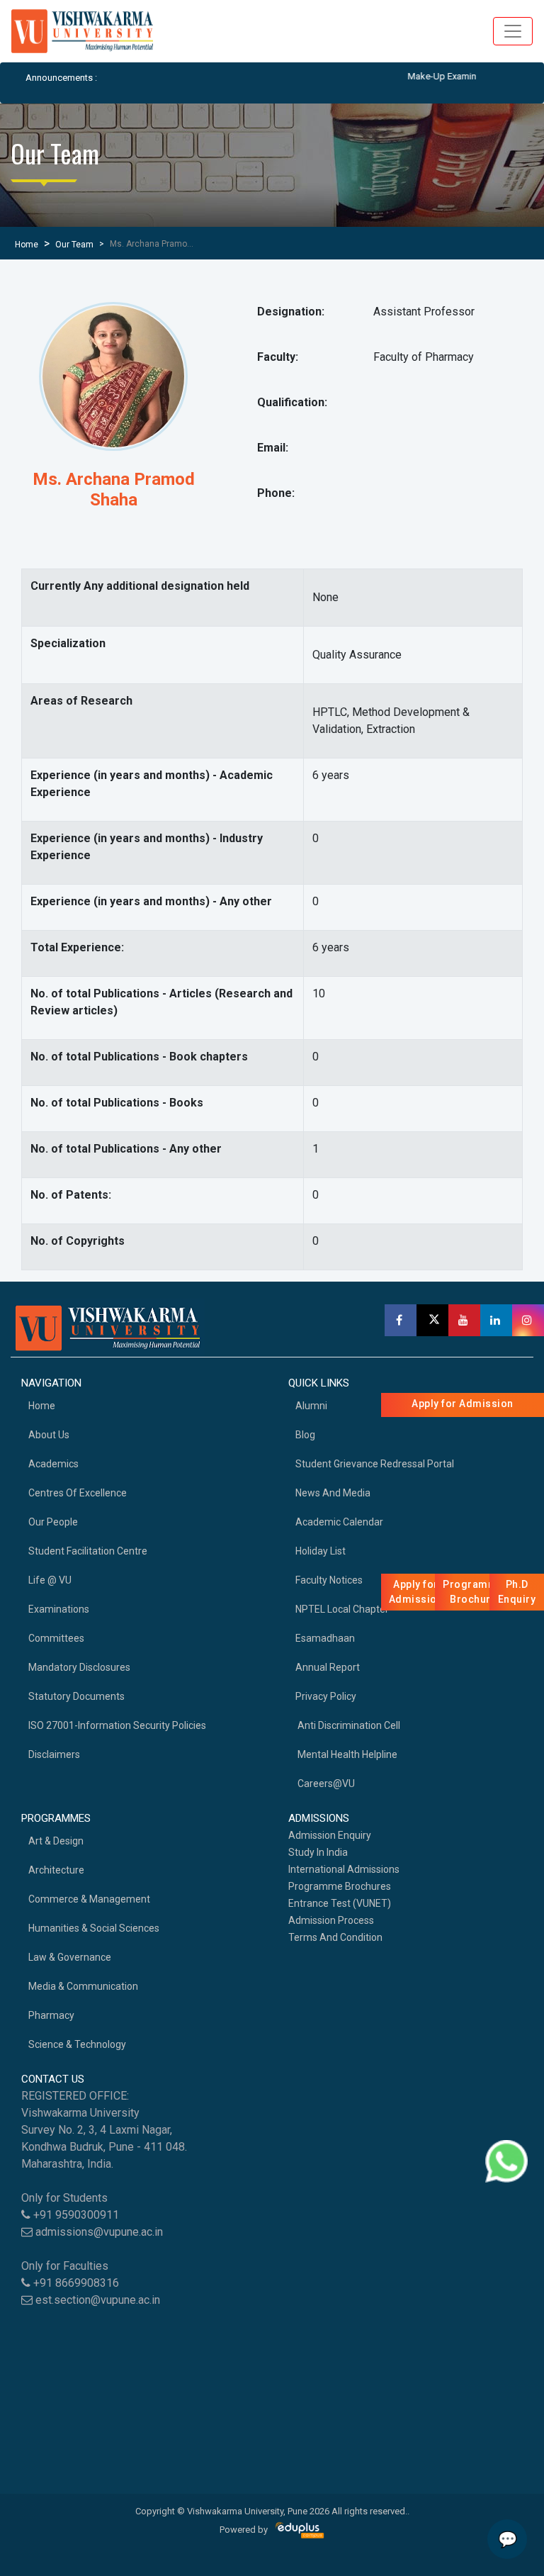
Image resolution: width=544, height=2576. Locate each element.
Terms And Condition (335, 1937)
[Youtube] (464, 1320)
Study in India (318, 1852)
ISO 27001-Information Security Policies (117, 1725)
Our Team (74, 245)
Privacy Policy (326, 1696)
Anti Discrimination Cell (348, 1725)
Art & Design (56, 1841)
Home (27, 245)
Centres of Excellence (78, 1493)
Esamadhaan (325, 1638)
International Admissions (344, 1869)
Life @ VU (50, 1580)
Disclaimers (54, 1754)
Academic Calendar (339, 1522)
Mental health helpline (346, 1754)
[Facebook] (401, 1320)
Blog (305, 1435)
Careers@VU (325, 1783)
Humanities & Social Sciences (94, 1928)
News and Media (333, 1493)
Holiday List (321, 1551)
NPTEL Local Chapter (342, 1609)
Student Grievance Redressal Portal (375, 1464)
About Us (49, 1435)
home (42, 1406)
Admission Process (331, 1920)
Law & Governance (70, 1957)
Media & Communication (83, 1986)
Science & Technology (77, 2044)
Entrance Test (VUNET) (340, 1903)
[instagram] (528, 1320)
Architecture (56, 1870)
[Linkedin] (496, 1320)
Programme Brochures (340, 1886)
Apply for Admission (463, 1404)
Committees (56, 1638)
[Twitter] (432, 1320)
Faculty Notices (329, 1580)
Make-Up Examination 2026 (436, 76)
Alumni (311, 1406)
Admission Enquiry (330, 1835)
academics (53, 1464)
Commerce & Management (89, 1899)
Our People (53, 1522)
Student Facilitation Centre (88, 1551)
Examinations (59, 1609)
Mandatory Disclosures (79, 1667)
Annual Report (328, 1667)
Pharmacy (51, 2015)
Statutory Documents (76, 1696)
